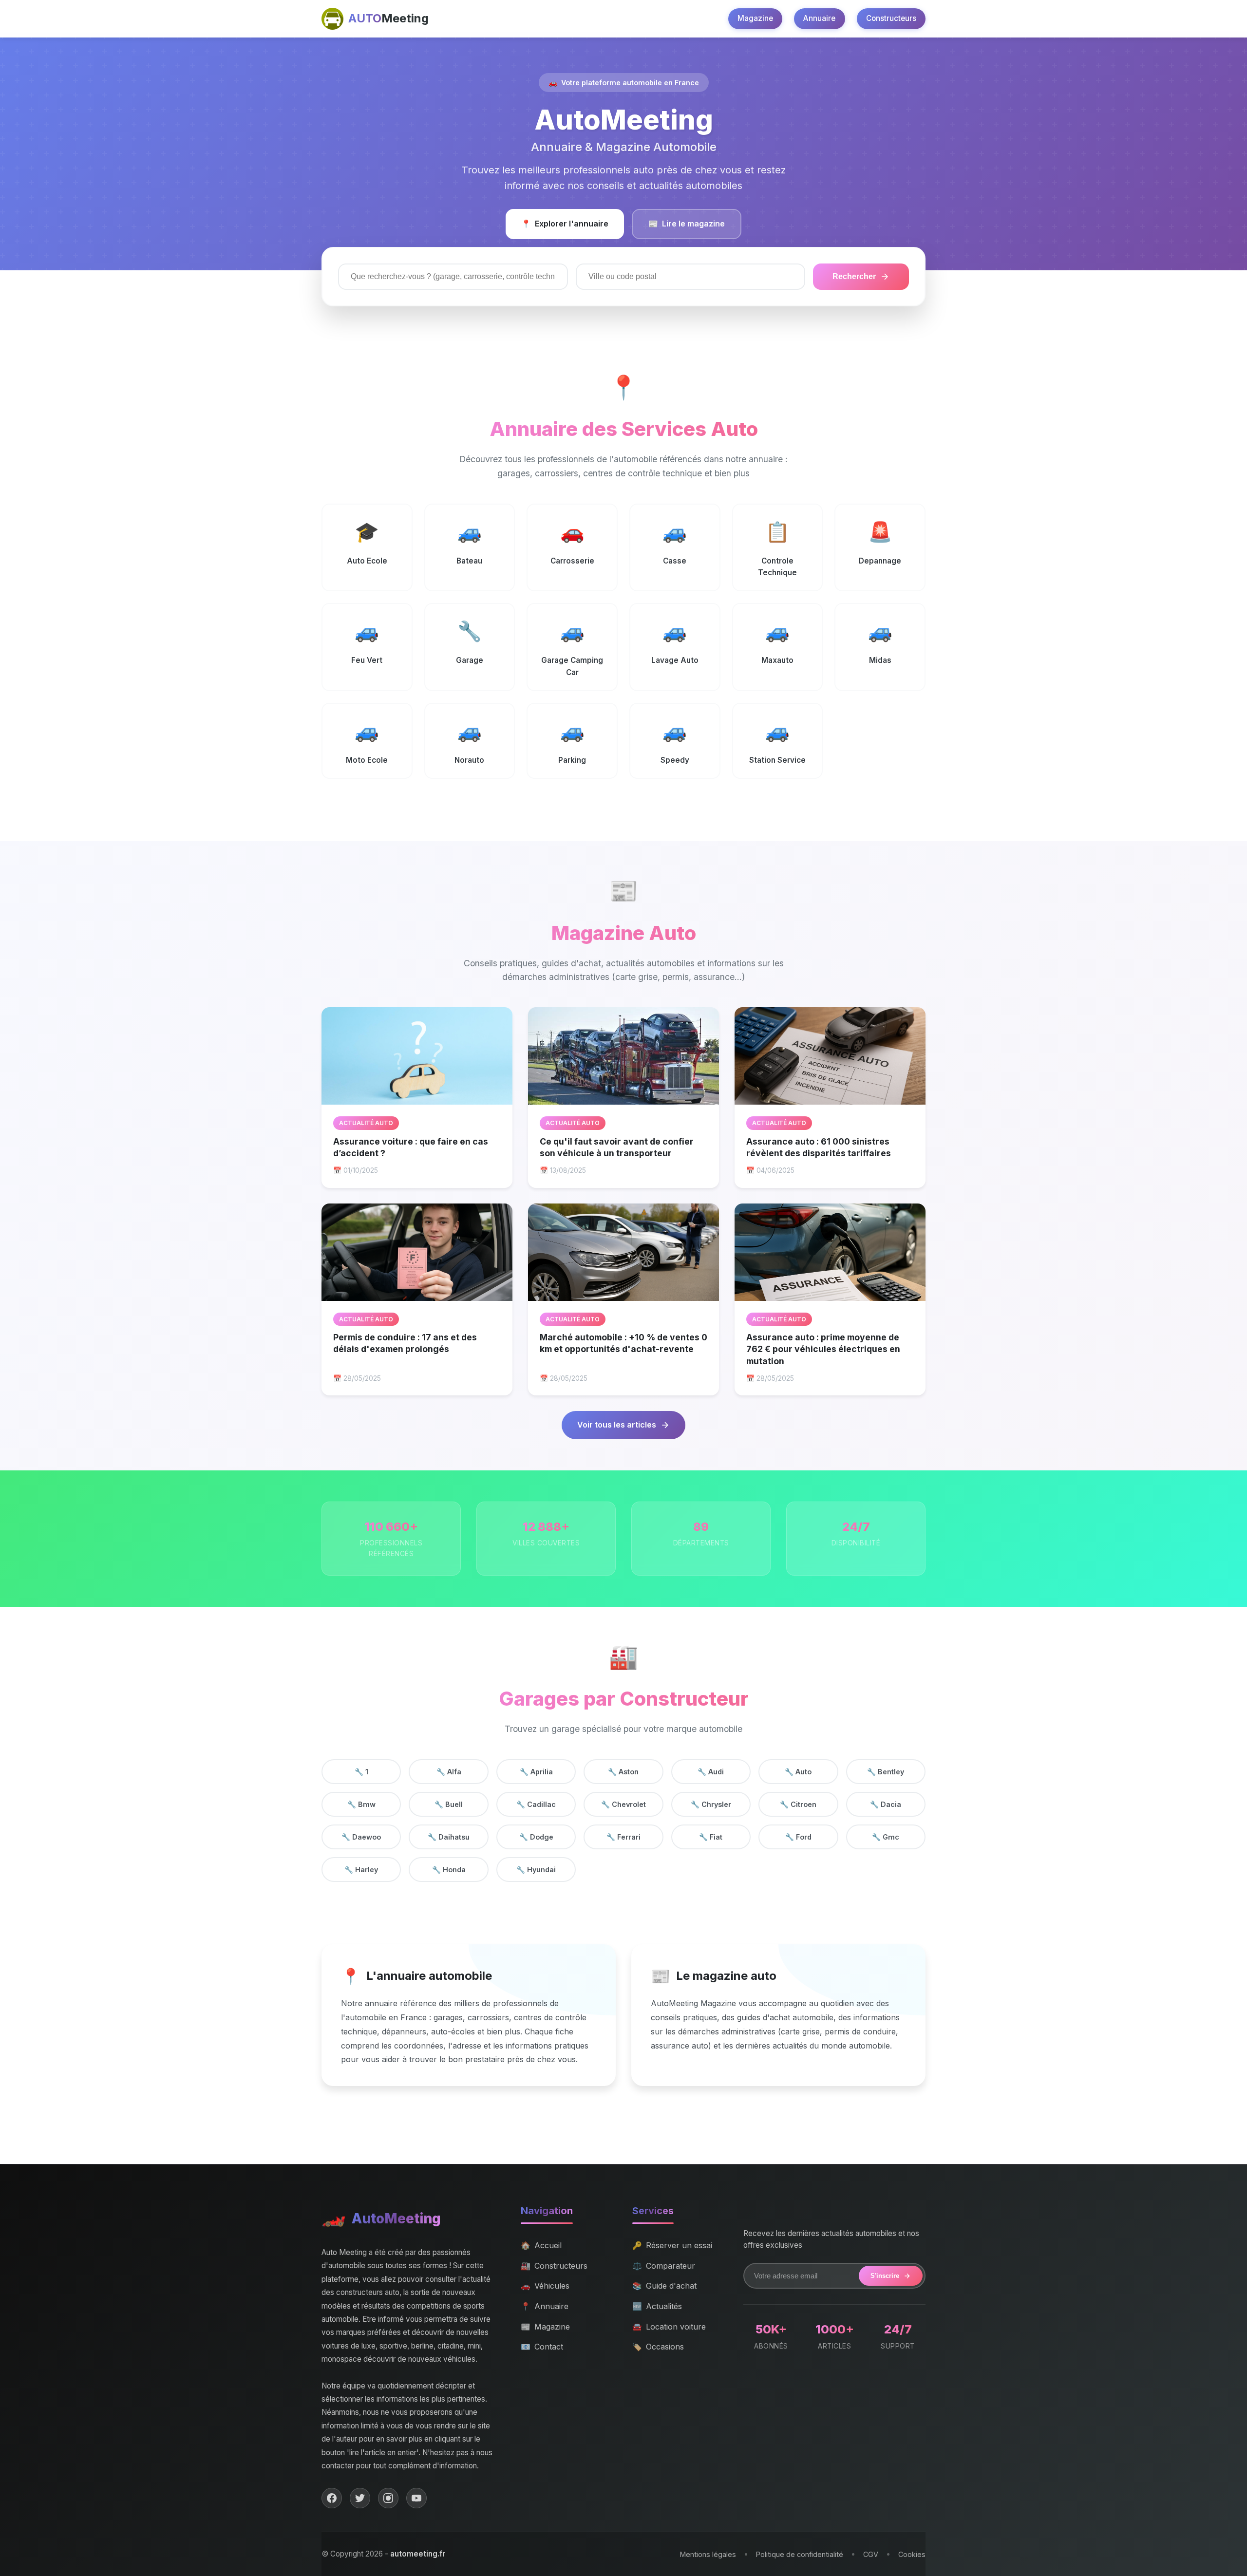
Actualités (657, 2306)
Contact (542, 2347)
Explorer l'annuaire (565, 224)
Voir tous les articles (617, 1425)
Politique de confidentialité (800, 2554)
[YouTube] (416, 2498)
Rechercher (854, 276)
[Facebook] (332, 2498)
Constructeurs (891, 18)
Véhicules (545, 2286)
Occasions (658, 2347)
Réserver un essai (672, 2245)
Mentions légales (708, 2554)
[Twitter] (360, 2498)
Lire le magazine (687, 224)
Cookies (912, 2554)
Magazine (755, 18)
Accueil (541, 2245)
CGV (871, 2554)
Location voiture (669, 2327)
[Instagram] (388, 2498)
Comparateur (664, 2266)
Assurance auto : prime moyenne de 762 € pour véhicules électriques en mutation (823, 1349)
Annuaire (819, 18)
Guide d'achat (664, 2286)
